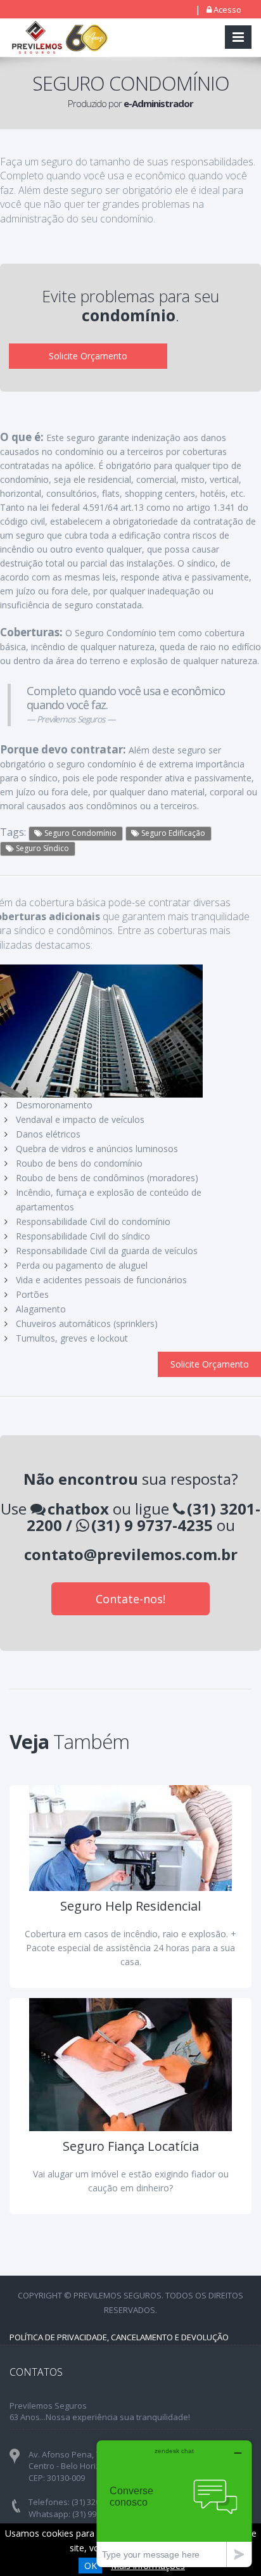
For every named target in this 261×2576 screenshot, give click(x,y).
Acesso (227, 10)
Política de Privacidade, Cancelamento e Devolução (119, 2337)
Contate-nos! (130, 1599)
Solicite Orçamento (88, 356)
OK (91, 2566)
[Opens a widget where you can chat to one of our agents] (174, 2503)
